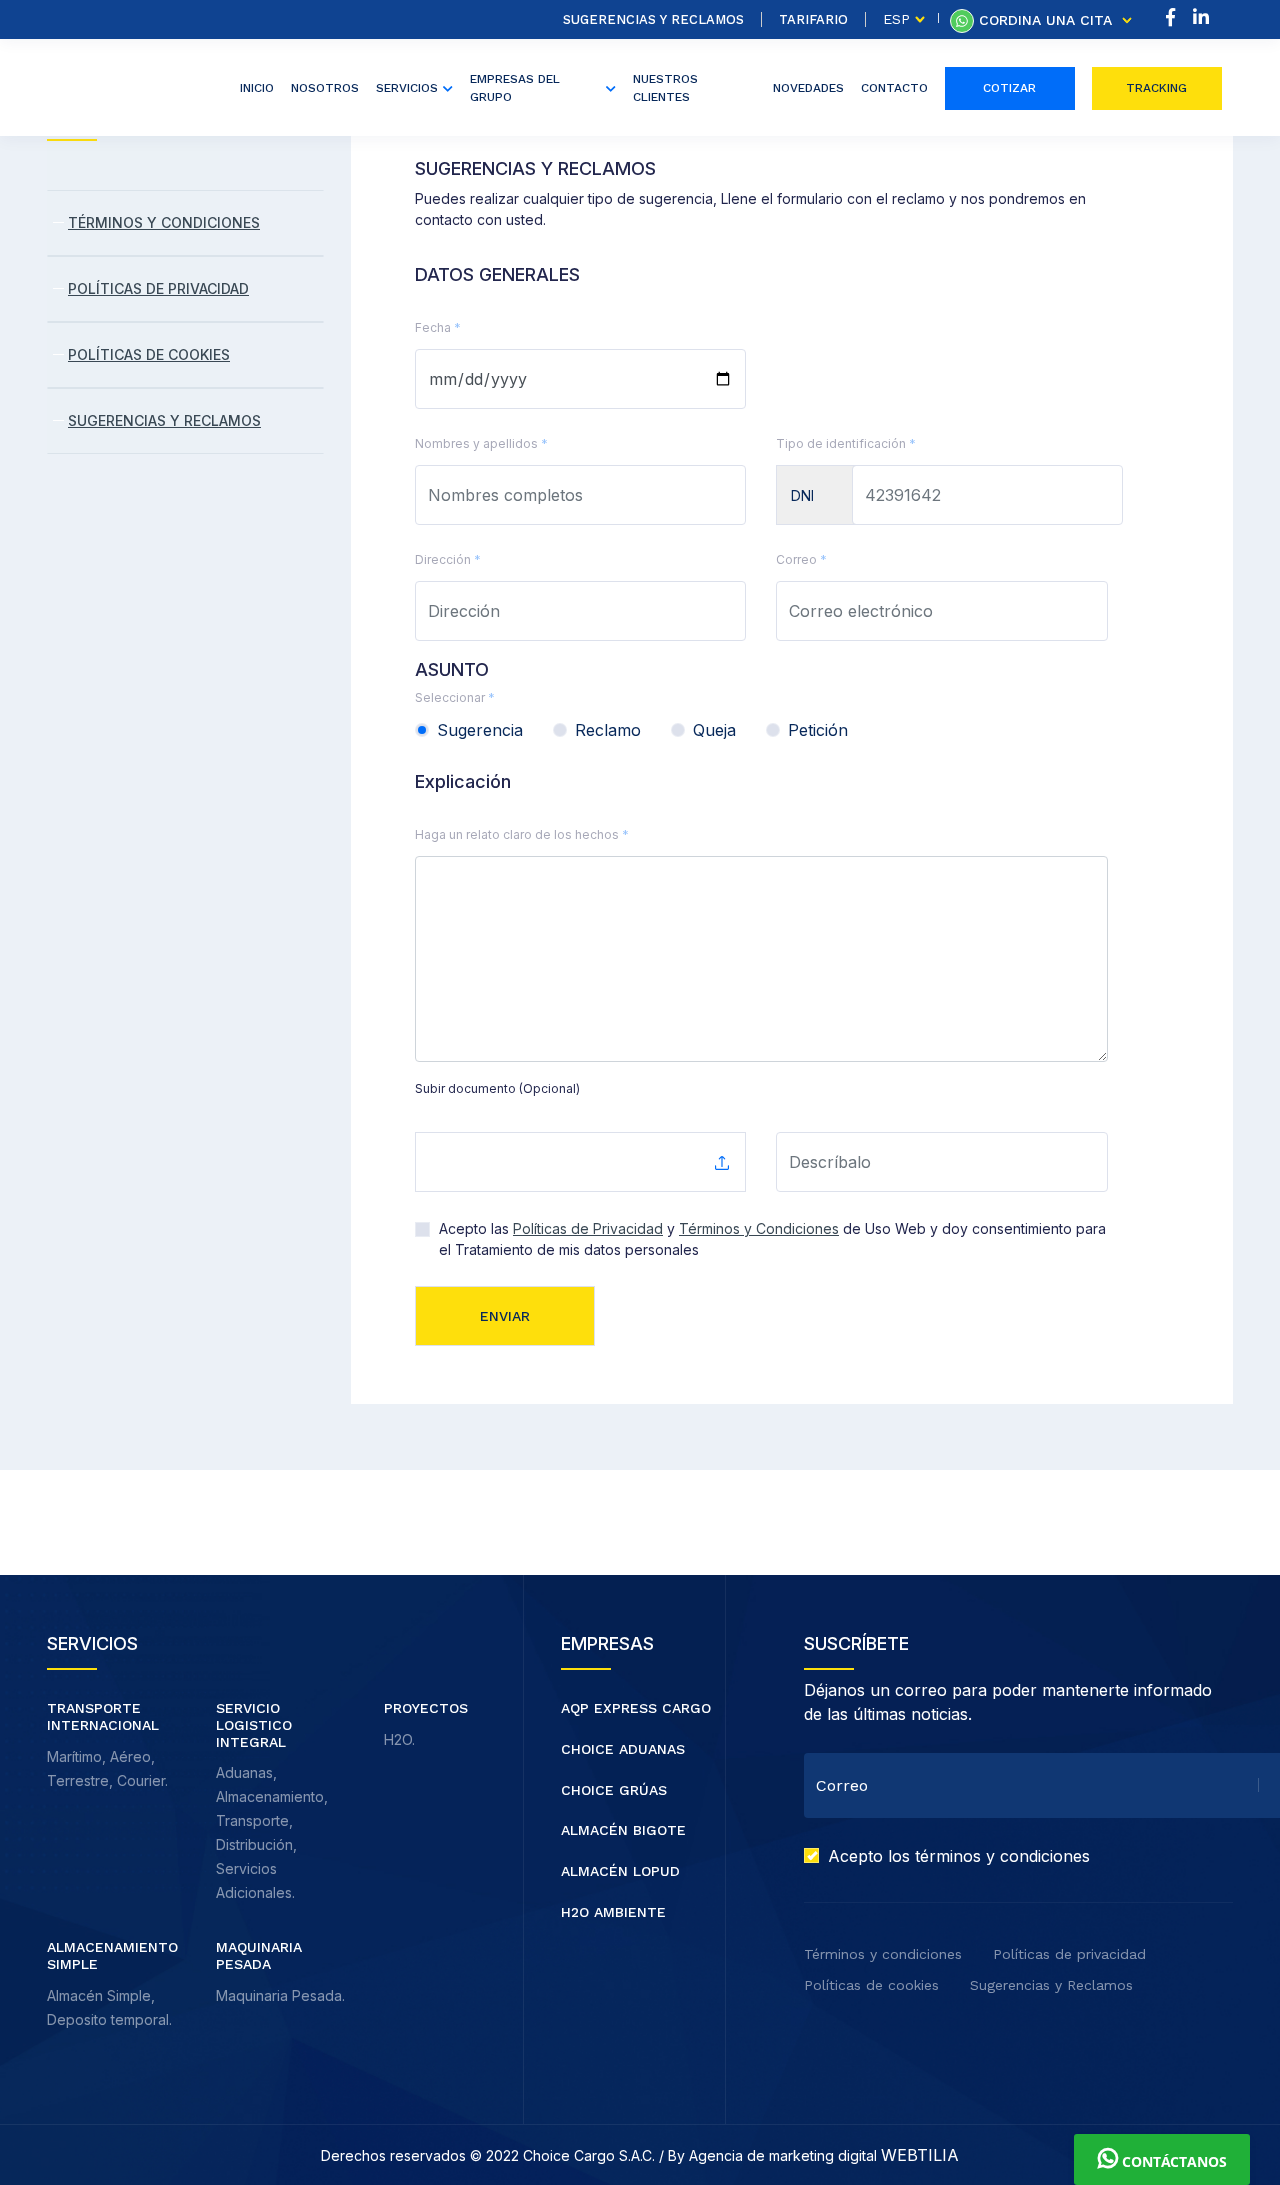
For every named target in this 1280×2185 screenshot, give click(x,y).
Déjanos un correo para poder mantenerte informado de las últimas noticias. (1008, 1702)
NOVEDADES (808, 88)
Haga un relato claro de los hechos (522, 834)
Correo (801, 559)
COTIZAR (1009, 88)
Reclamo (608, 730)
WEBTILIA (920, 2155)
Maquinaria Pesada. (280, 1995)
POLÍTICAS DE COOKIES (149, 354)
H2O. (399, 1739)
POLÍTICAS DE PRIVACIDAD (158, 288)
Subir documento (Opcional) (497, 1088)
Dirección (448, 559)
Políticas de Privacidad (588, 1228)
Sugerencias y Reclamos (653, 19)
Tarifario (813, 19)
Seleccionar (455, 697)
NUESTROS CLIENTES (665, 88)
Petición (818, 730)
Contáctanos (1172, 2161)
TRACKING (1156, 88)
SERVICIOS (407, 88)
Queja (714, 730)
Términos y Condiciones (759, 1228)
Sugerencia (480, 730)
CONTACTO (894, 88)
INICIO (257, 88)
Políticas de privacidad (1069, 1954)
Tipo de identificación (846, 443)
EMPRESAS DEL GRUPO (515, 88)
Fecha (438, 327)
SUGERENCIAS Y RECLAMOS (164, 420)
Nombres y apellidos (481, 443)
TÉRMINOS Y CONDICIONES (164, 222)
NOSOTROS (325, 88)
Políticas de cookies (871, 1985)
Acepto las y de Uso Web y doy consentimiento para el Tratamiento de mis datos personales (772, 1239)
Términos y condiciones (883, 1954)
